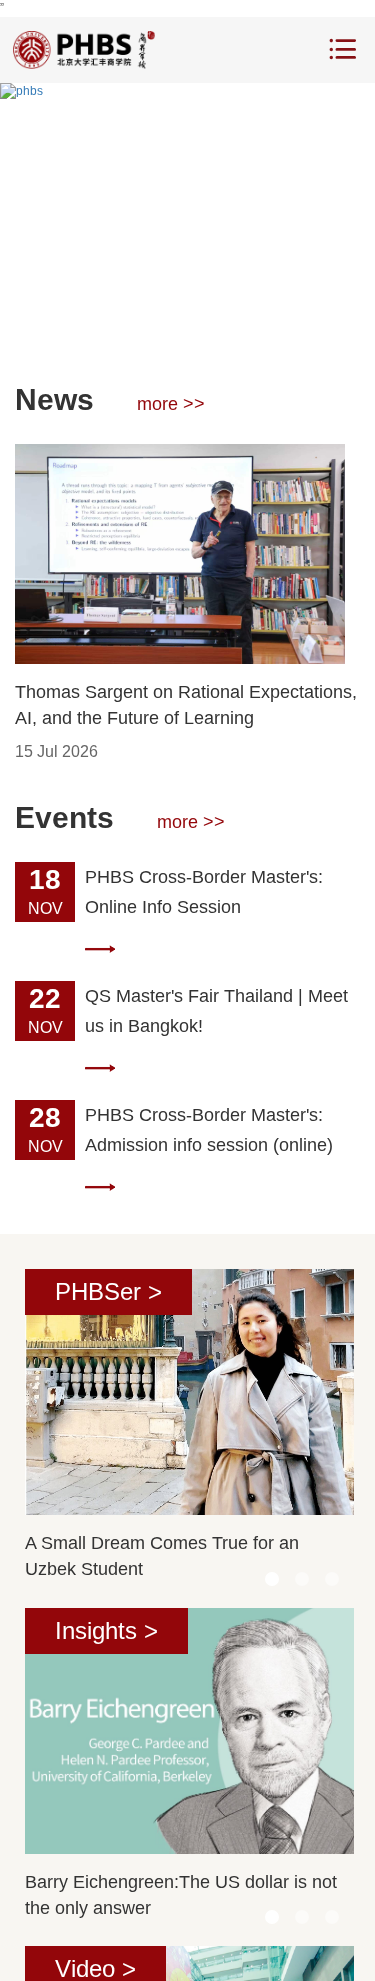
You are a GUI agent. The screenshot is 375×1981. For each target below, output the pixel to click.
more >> (171, 404)
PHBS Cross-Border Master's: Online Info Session (204, 892)
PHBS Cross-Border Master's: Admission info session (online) (209, 1130)
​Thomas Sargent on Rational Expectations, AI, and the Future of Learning (186, 705)
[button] (143, 325)
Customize (158, 1948)
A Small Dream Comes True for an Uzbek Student (162, 1556)
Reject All (58, 1948)
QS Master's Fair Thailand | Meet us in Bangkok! (216, 1011)
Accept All (259, 1948)
